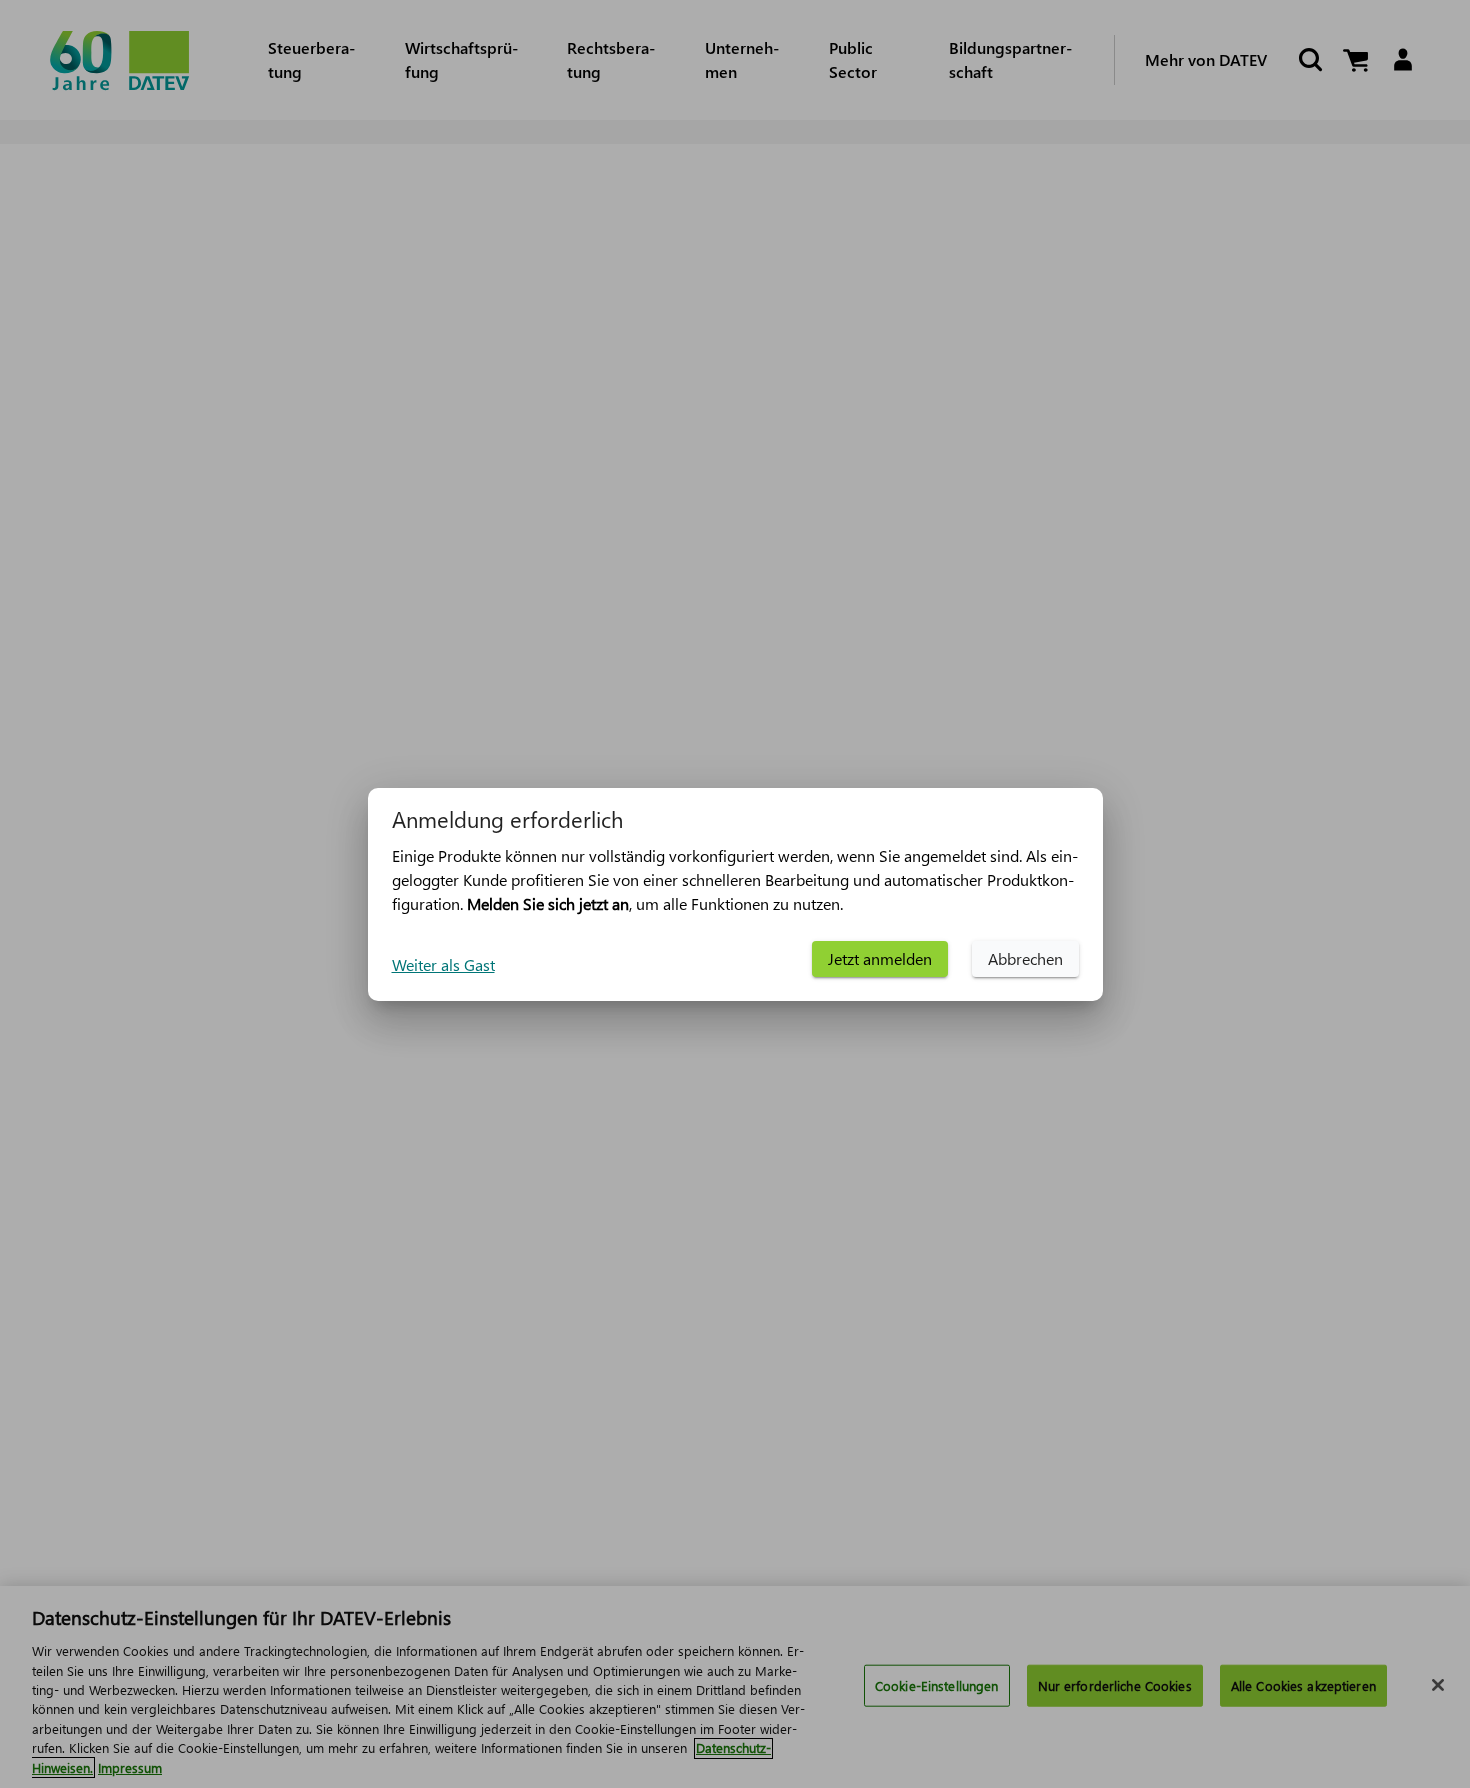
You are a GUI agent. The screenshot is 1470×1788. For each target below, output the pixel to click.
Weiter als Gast (443, 964)
